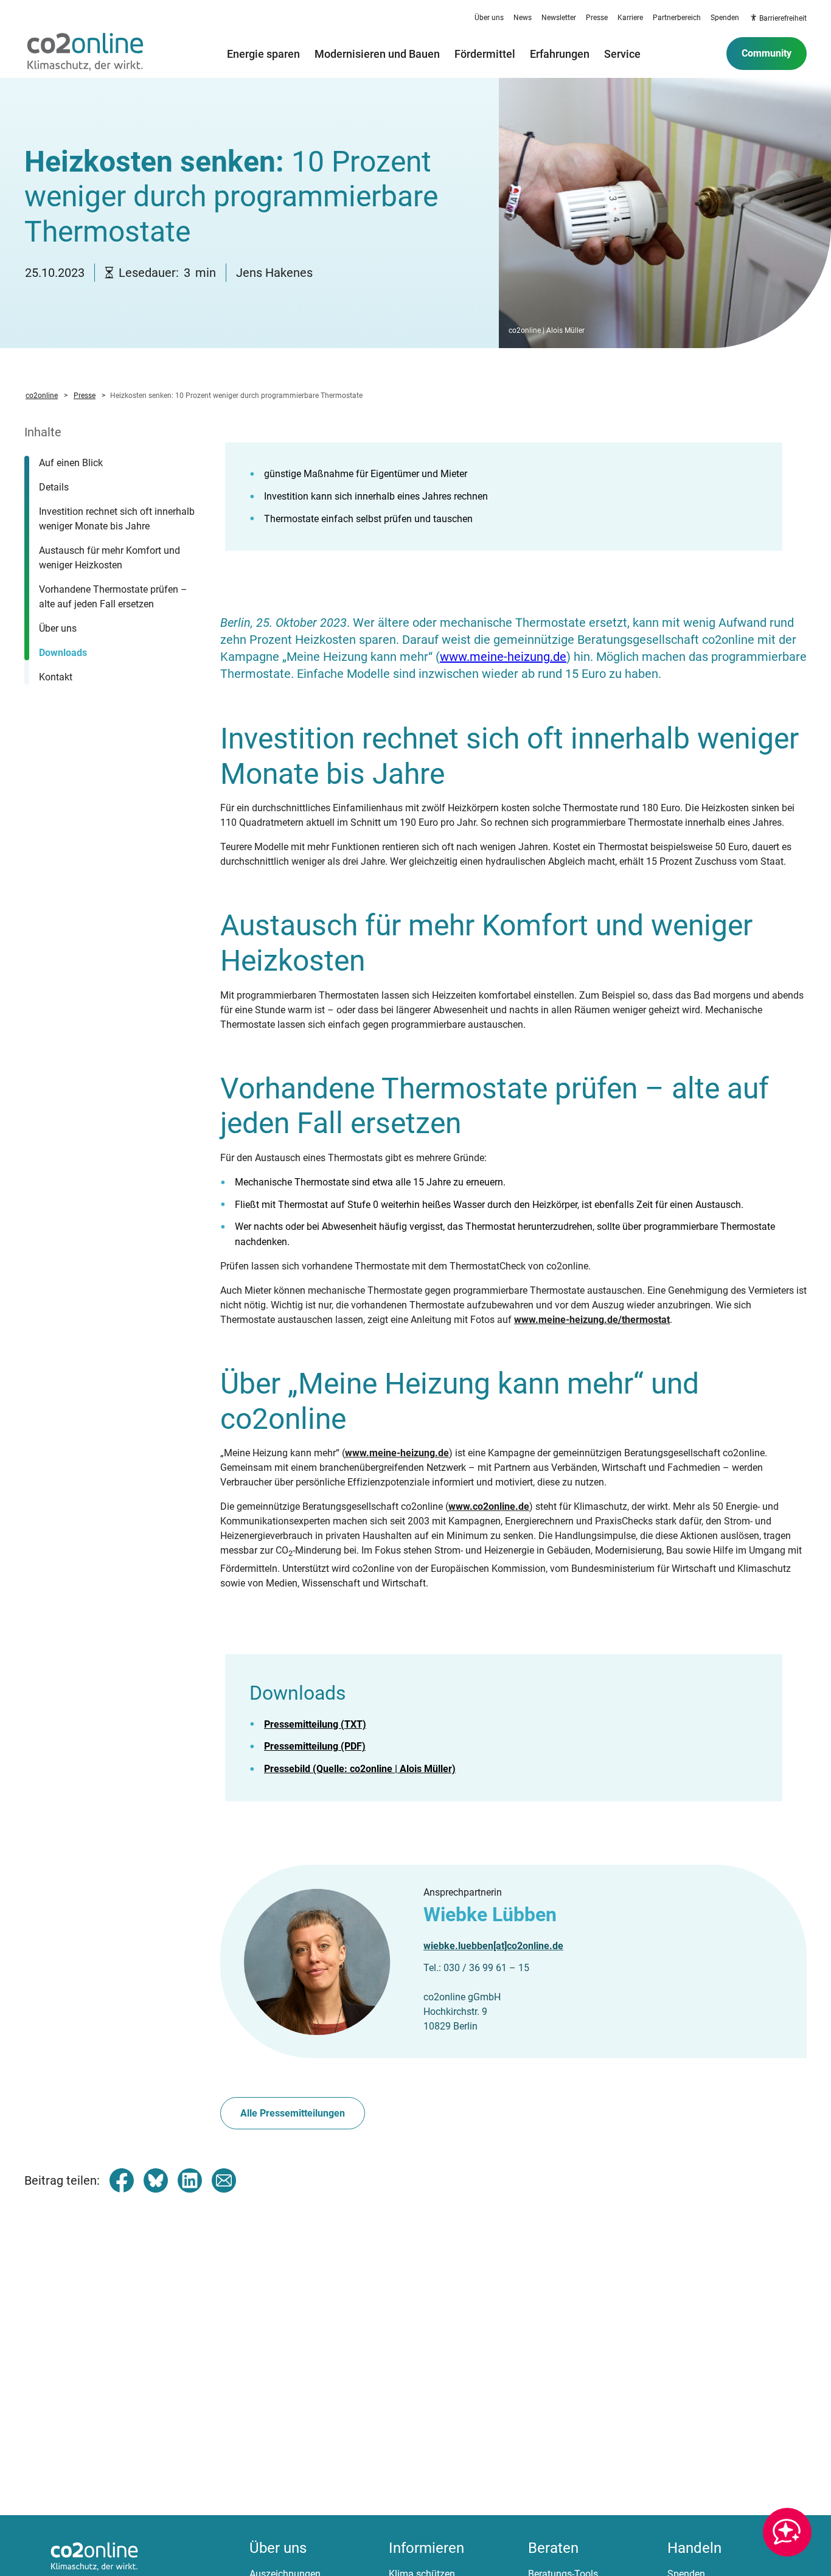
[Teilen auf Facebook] (122, 2180)
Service (622, 54)
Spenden (725, 18)
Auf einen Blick (71, 463)
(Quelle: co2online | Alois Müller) (360, 1769)
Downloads (63, 653)
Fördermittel (485, 54)
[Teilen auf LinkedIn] (190, 2180)
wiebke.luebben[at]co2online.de (493, 1946)
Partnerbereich (677, 18)
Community (767, 53)
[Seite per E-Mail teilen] (224, 2180)
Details (54, 487)
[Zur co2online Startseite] (85, 54)
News (523, 18)
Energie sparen (263, 54)
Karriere (630, 18)
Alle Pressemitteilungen (293, 2113)
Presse (597, 18)
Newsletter (559, 18)
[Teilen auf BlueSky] (156, 2180)
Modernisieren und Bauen (377, 54)
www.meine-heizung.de (503, 657)
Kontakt (56, 677)
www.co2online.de (489, 1506)
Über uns (489, 18)
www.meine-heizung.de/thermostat (592, 1320)
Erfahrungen (560, 54)
